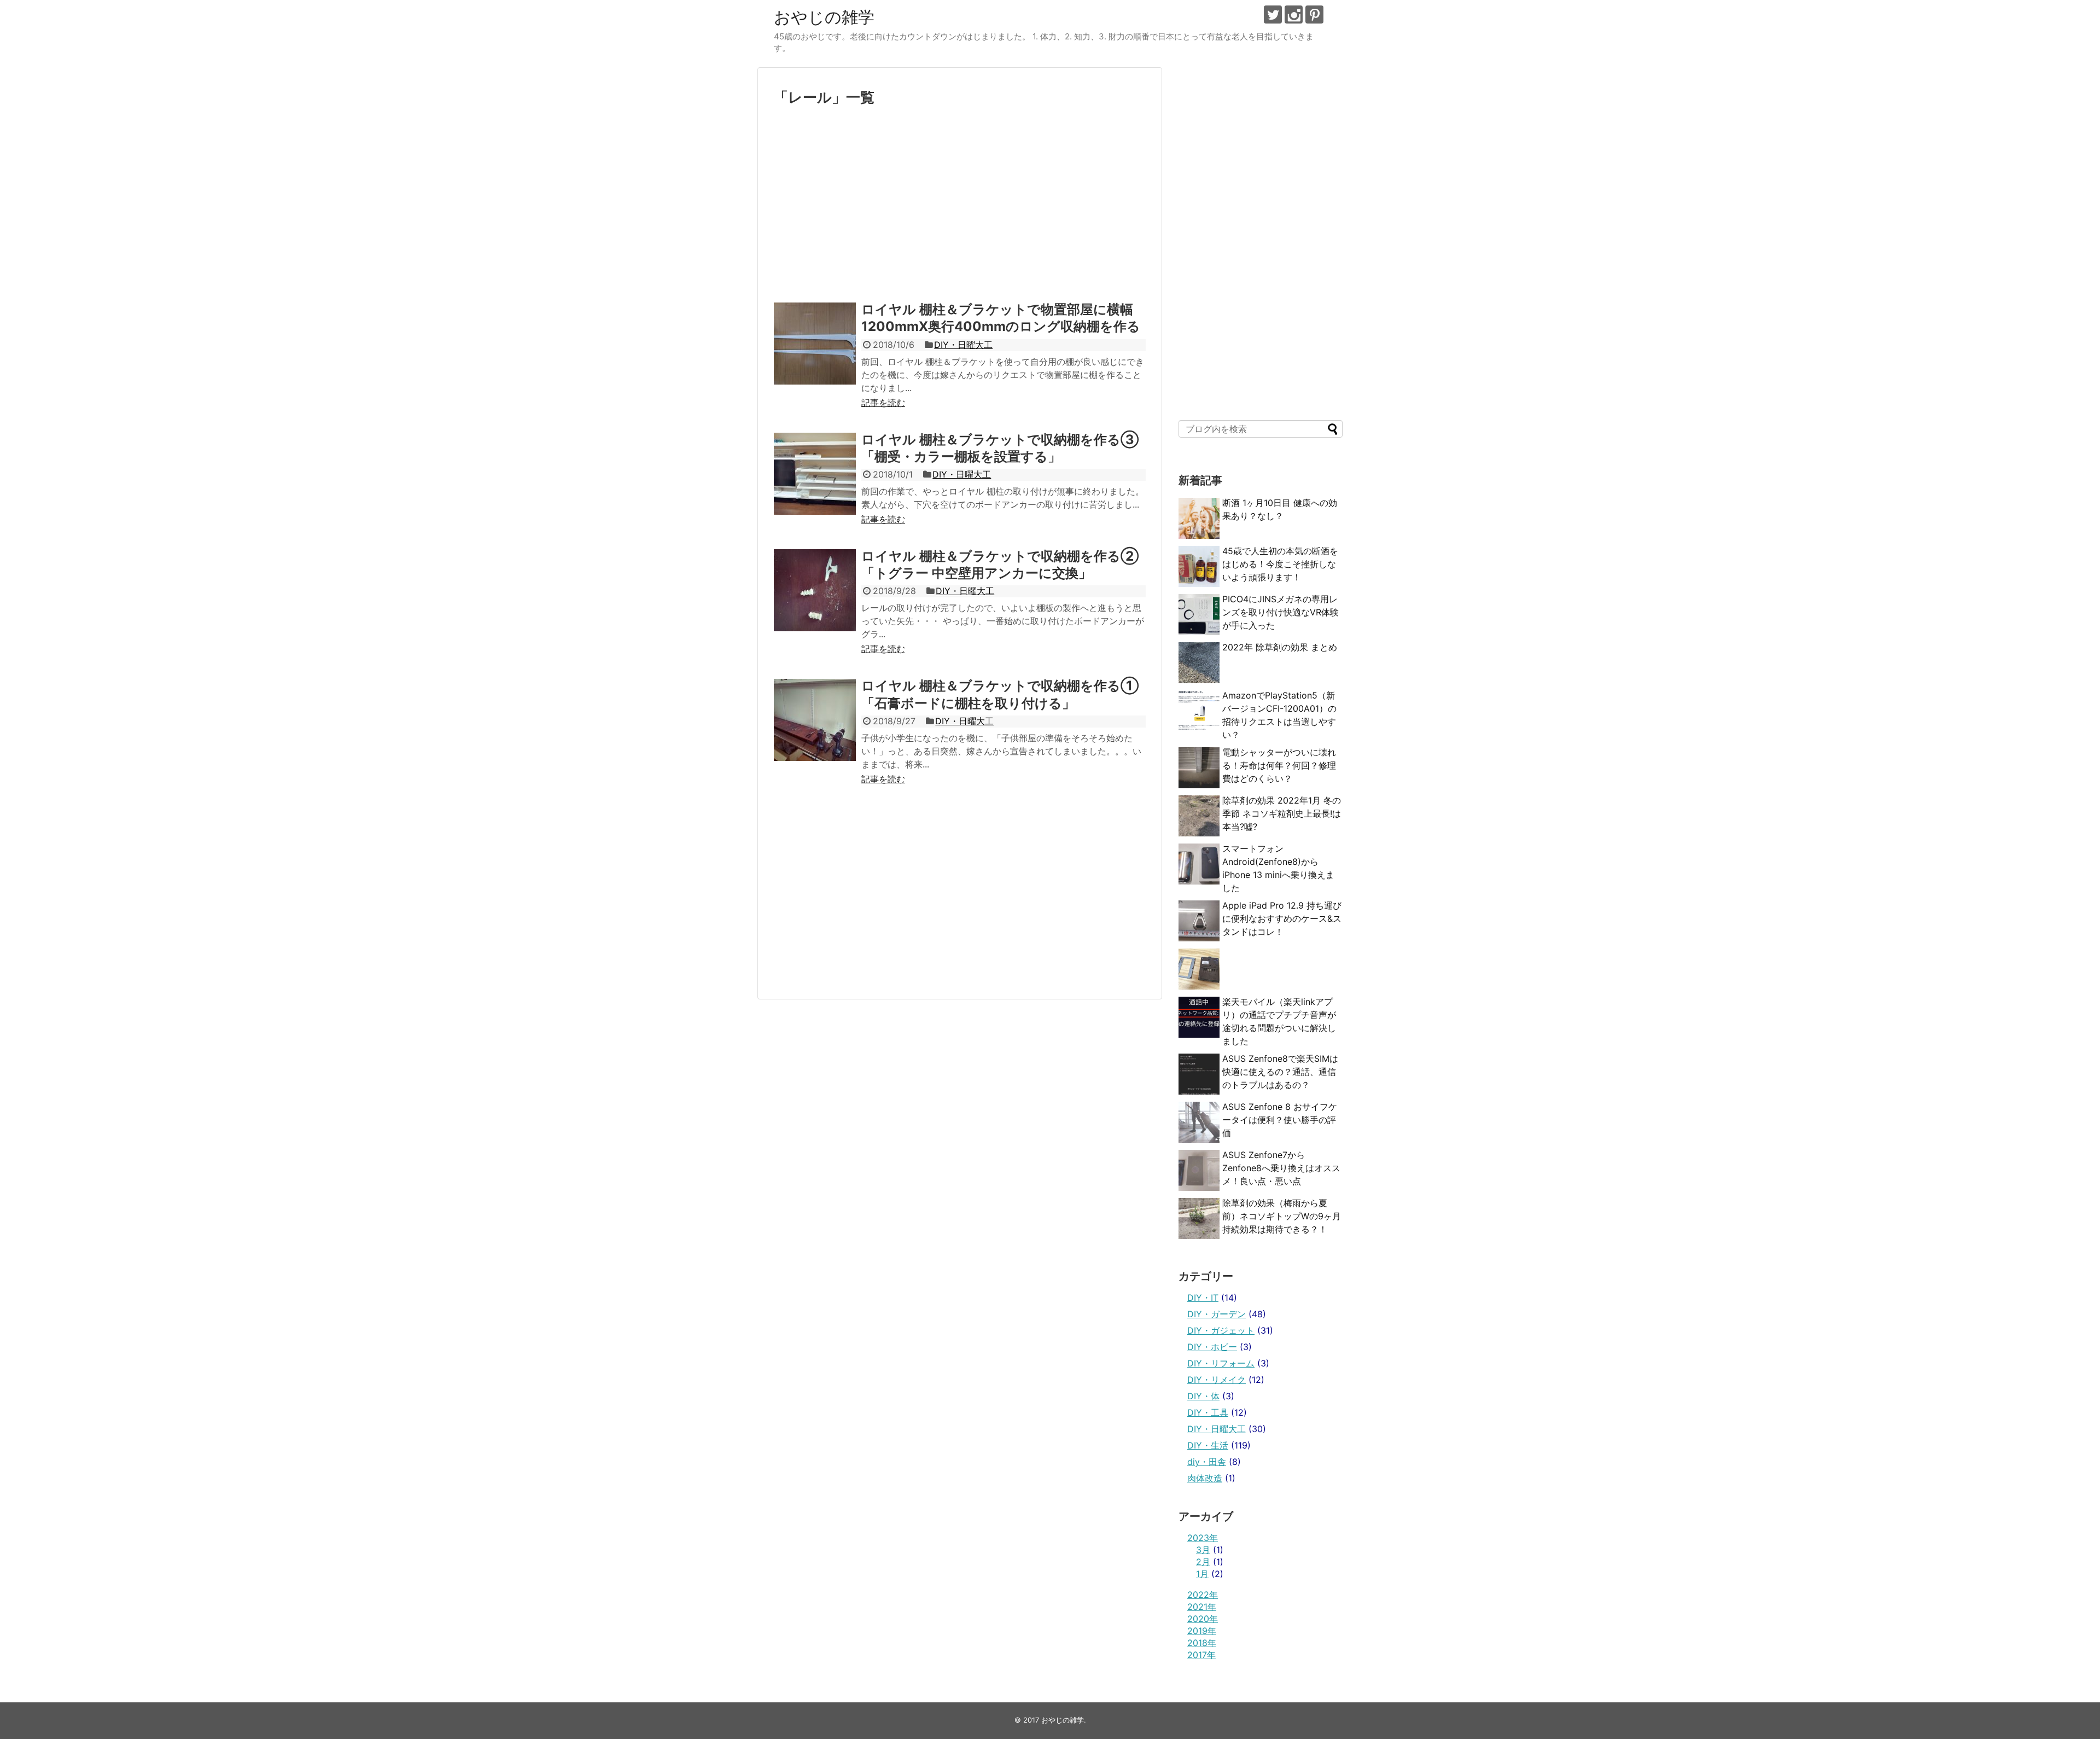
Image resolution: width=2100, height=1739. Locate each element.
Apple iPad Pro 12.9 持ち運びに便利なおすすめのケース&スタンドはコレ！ (1282, 918)
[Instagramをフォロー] (1294, 14)
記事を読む (883, 403)
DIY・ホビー (1212, 1347)
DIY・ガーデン (1217, 1314)
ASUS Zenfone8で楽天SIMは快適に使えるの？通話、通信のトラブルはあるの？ (1280, 1072)
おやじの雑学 (824, 17)
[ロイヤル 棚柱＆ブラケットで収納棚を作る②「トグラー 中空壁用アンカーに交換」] (815, 590)
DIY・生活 (1208, 1445)
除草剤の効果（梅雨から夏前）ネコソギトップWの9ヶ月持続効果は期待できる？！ (1282, 1216)
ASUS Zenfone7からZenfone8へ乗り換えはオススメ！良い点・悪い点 (1281, 1168)
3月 (1203, 1550)
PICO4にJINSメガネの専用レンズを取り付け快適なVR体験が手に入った (1281, 612)
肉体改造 (1205, 1478)
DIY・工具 (1208, 1412)
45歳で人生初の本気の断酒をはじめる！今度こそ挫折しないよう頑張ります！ (1280, 564)
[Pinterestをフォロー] (1314, 14)
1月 (1202, 1574)
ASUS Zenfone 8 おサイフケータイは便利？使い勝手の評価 (1280, 1120)
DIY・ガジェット (1221, 1330)
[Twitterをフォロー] (1273, 14)
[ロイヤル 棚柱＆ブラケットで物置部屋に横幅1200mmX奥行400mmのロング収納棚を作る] (815, 344)
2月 (1203, 1562)
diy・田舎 (1207, 1462)
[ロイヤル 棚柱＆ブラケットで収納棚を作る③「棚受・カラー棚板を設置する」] (815, 474)
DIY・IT (1203, 1298)
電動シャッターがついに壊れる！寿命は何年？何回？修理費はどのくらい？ (1279, 765)
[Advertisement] (960, 208)
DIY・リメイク (1217, 1380)
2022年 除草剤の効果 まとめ (1280, 647)
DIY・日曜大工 (963, 345)
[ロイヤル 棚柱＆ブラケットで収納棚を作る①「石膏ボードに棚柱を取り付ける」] (815, 720)
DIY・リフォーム (1221, 1363)
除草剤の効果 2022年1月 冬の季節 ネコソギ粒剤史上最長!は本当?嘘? (1282, 813)
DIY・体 (1203, 1396)
